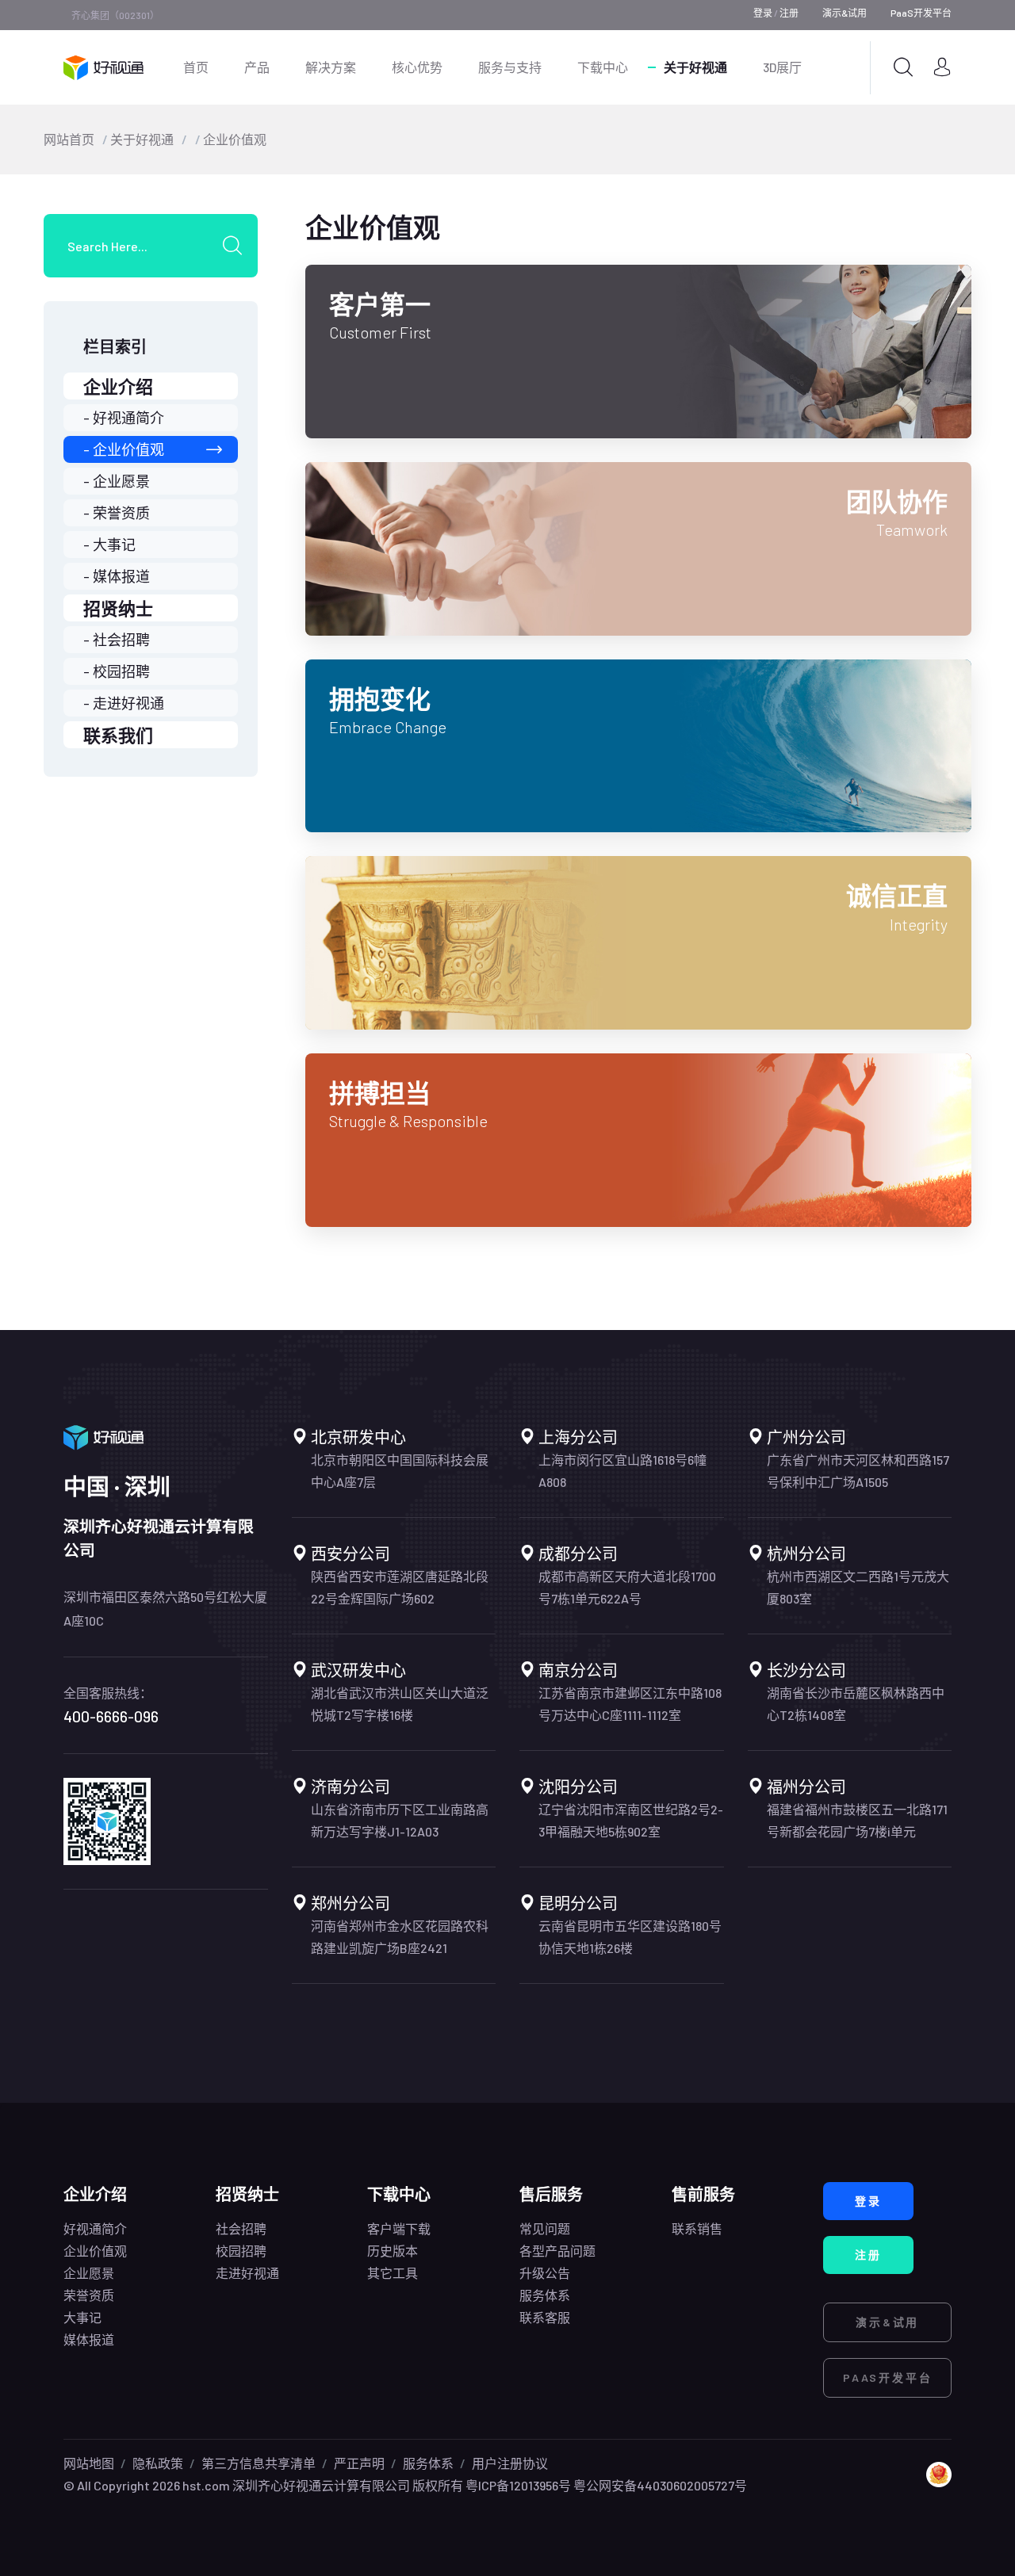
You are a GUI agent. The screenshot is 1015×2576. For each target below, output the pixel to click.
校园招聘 (241, 2251)
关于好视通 (695, 67)
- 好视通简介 (124, 418)
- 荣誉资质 (117, 513)
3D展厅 (782, 67)
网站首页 (69, 139)
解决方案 (331, 67)
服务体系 (545, 2295)
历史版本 (393, 2251)
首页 (196, 67)
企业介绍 (118, 386)
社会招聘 (241, 2228)
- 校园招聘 (117, 671)
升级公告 (545, 2273)
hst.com (205, 2485)
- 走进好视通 (124, 703)
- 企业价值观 (124, 449)
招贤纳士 (118, 608)
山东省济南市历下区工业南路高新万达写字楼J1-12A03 (400, 1820)
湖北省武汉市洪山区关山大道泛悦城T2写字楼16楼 (400, 1704)
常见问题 (545, 2228)
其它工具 (393, 2273)
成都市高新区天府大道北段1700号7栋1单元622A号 (627, 1587)
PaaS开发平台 (921, 13)
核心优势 (417, 67)
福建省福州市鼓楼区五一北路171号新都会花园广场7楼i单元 (857, 1820)
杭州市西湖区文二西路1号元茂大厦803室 (858, 1587)
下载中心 (603, 67)
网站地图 (89, 2463)
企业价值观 (235, 139)
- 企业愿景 (117, 481)
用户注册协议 (510, 2463)
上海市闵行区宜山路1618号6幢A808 (622, 1471)
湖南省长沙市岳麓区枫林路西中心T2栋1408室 (856, 1704)
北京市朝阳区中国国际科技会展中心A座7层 (400, 1471)
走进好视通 (247, 2273)
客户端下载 (399, 2228)
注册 (789, 13)
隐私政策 (158, 2463)
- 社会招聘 (117, 640)
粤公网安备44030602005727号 (660, 2485)
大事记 (82, 2317)
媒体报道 (89, 2339)
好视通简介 (95, 2228)
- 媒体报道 (117, 576)
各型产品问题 (557, 2251)
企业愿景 (89, 2273)
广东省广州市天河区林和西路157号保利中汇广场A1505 (858, 1471)
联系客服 (545, 2317)
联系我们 (118, 735)
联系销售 (697, 2228)
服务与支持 (510, 67)
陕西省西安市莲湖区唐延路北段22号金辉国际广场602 (400, 1587)
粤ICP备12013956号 (518, 2485)
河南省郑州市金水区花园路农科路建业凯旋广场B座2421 (400, 1937)
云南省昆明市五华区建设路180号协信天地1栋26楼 (630, 1937)
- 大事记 (109, 545)
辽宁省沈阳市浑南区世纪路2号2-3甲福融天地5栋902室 (631, 1820)
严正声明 (359, 2463)
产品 (257, 67)
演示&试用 (845, 13)
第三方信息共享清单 (259, 2463)
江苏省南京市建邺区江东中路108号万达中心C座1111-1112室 (630, 1704)
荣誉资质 (89, 2295)
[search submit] (238, 246)
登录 (763, 13)
